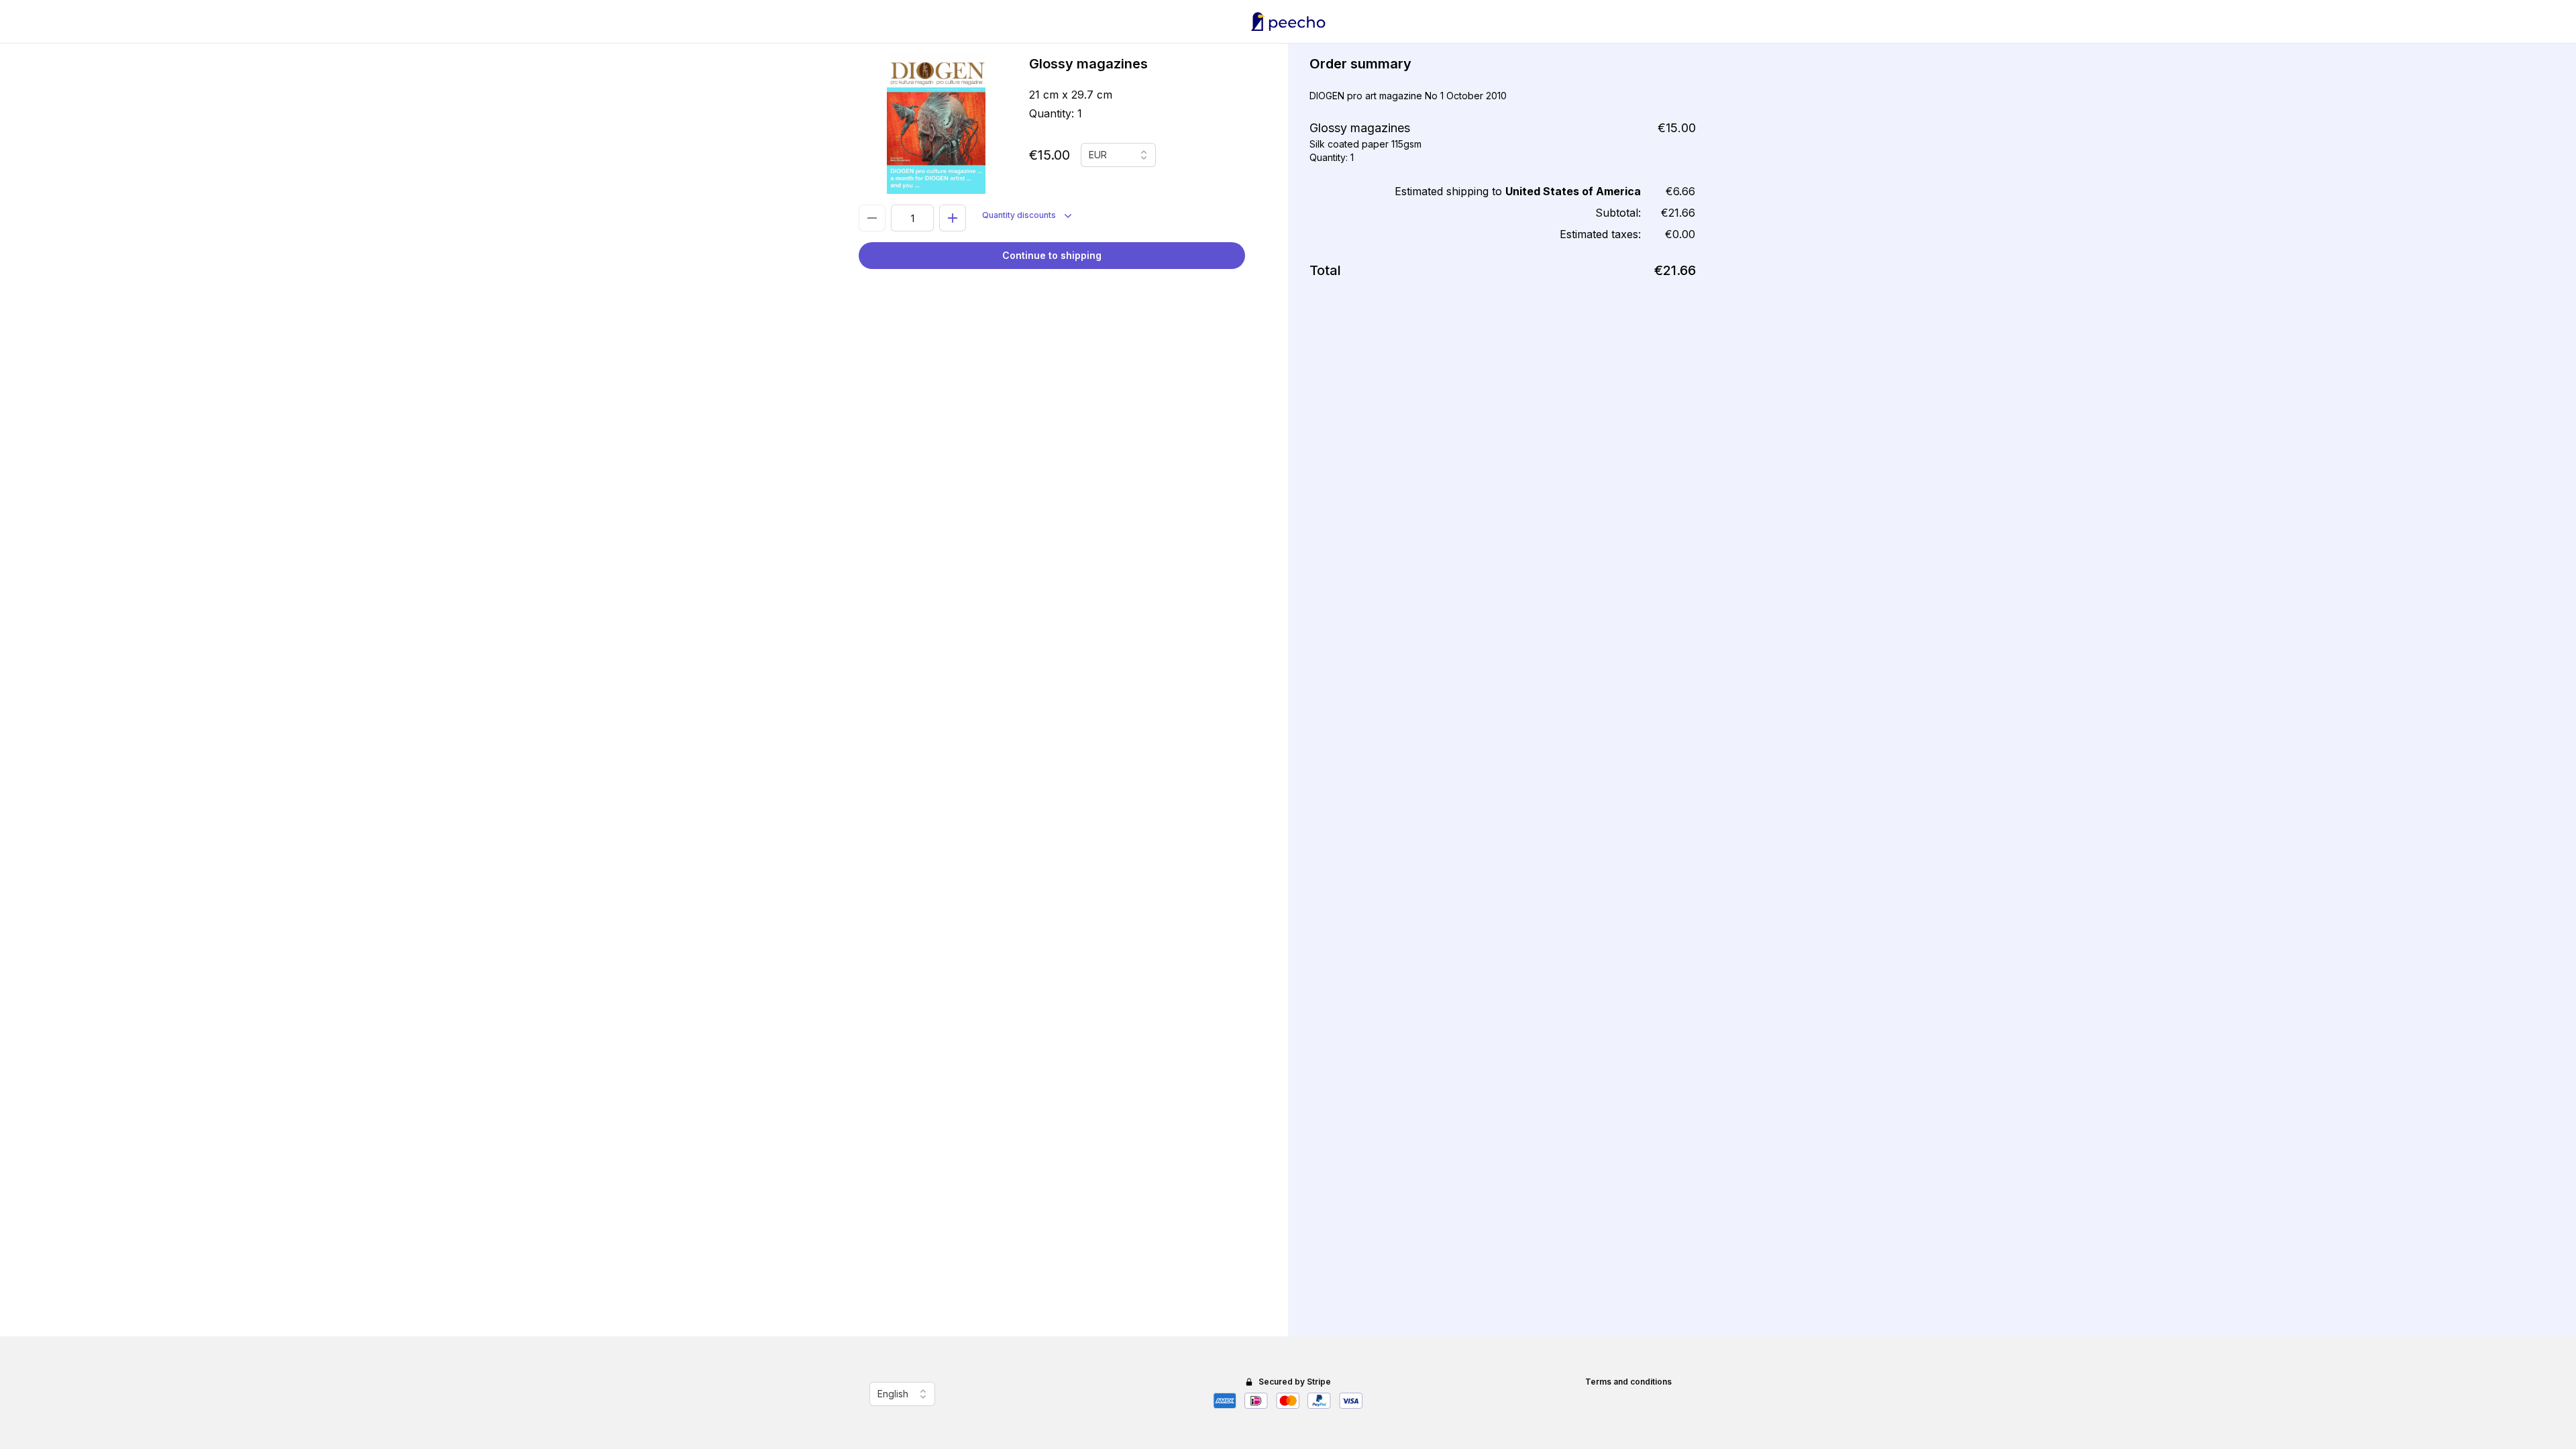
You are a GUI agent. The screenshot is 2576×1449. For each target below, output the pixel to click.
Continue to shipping (1052, 255)
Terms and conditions (1628, 1382)
